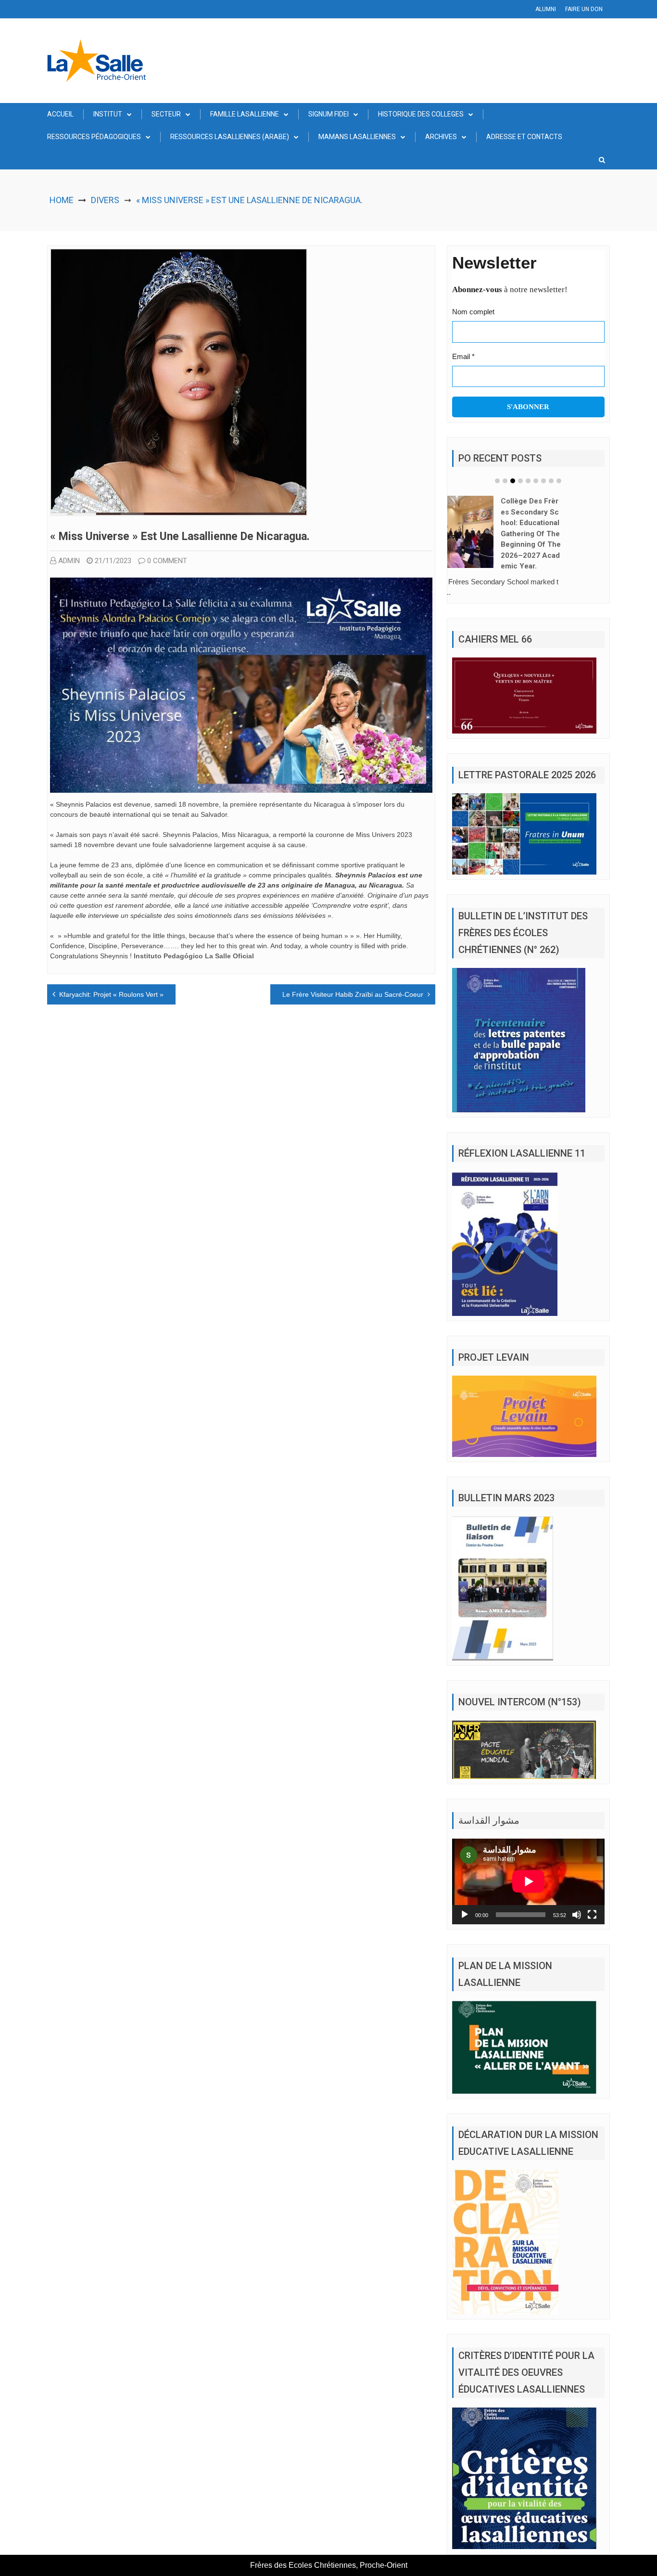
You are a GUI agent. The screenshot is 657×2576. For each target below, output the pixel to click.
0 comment (167, 561)
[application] (528, 1870)
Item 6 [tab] (536, 481)
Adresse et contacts (524, 137)
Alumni (546, 9)
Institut (108, 114)
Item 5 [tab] (528, 481)
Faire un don (584, 9)
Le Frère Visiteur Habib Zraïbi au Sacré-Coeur (353, 994)
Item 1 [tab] (497, 481)
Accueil (60, 114)
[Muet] (577, 1904)
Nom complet (473, 312)
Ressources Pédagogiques (94, 137)
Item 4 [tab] (520, 481)
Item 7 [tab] (543, 481)
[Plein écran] (592, 1904)
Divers (105, 200)
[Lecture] (465, 1904)
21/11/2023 (113, 561)
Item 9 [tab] (559, 481)
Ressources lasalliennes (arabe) (230, 137)
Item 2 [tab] (505, 481)
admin (69, 561)
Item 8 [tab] (551, 481)
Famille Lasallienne (245, 114)
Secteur (166, 114)
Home (62, 200)
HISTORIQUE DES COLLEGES (421, 114)
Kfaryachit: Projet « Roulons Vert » (111, 994)
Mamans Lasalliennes (357, 137)
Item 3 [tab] (513, 481)
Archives (441, 137)
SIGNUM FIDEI (328, 114)
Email (463, 356)
